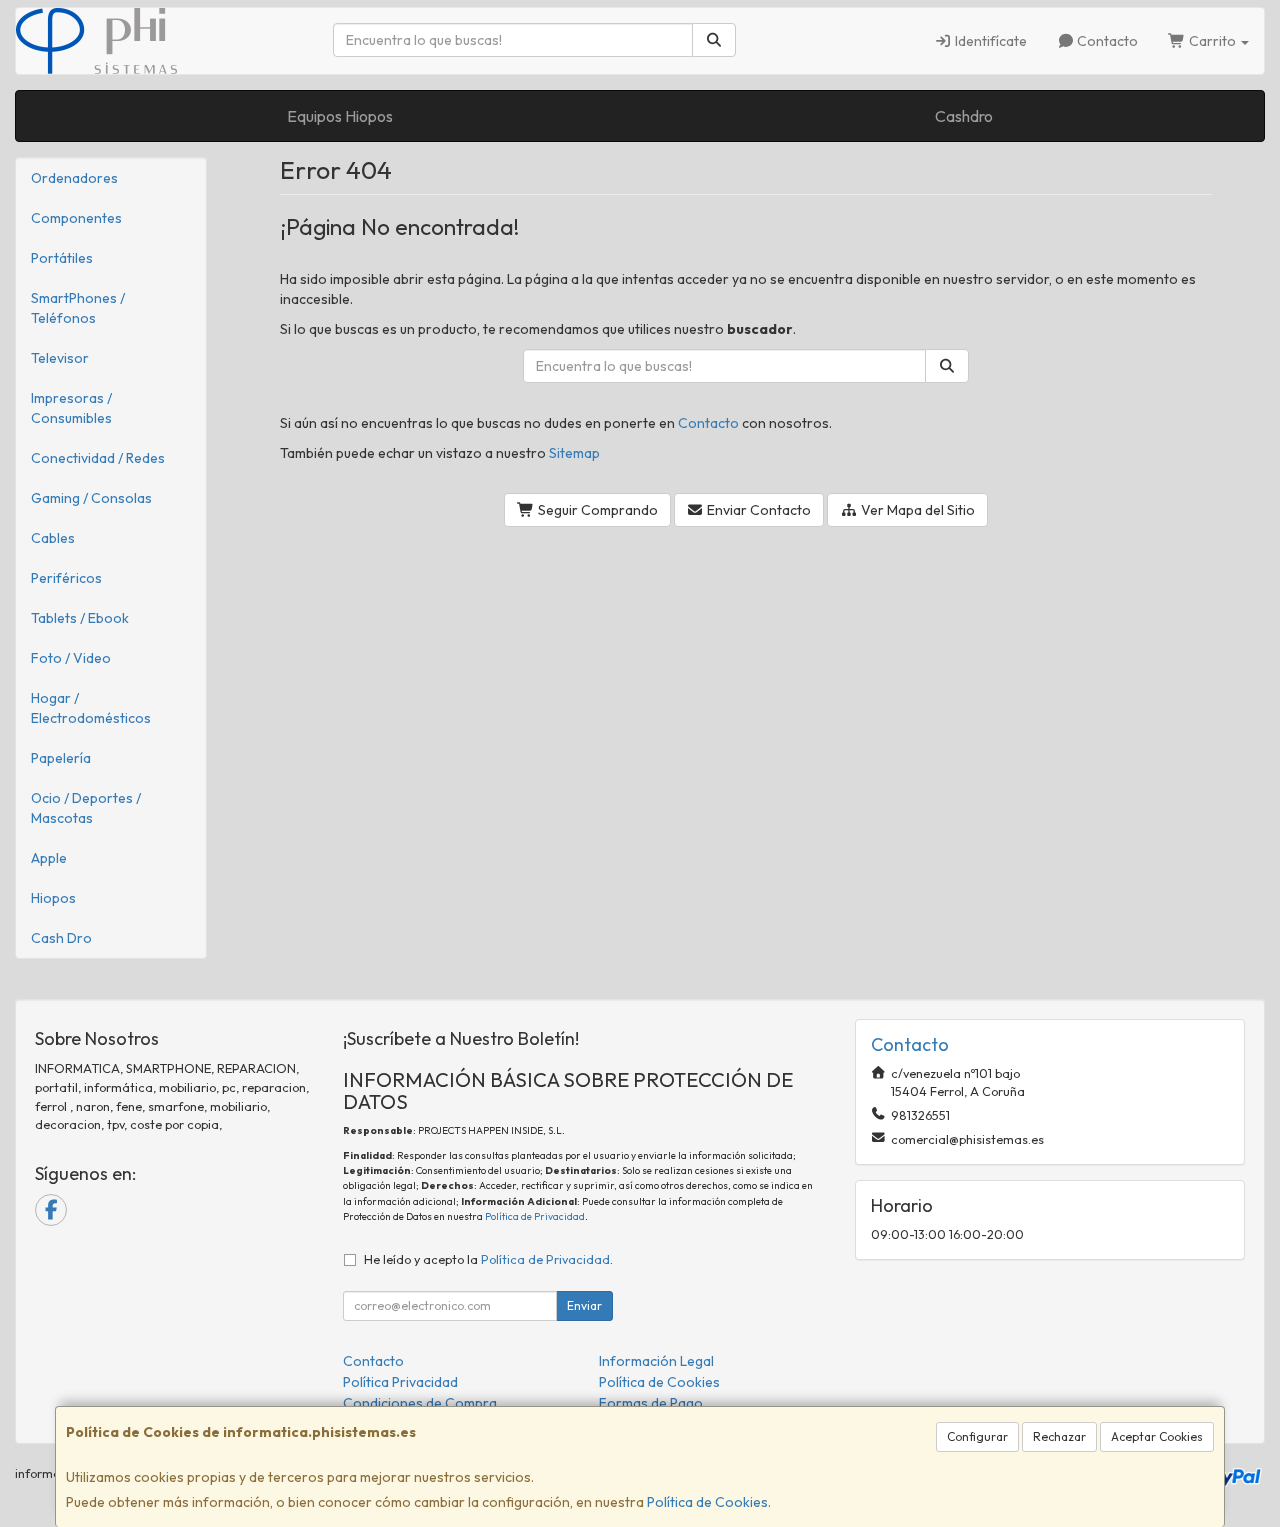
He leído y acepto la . (488, 1259)
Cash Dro (61, 938)
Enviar (584, 1305)
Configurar (977, 1436)
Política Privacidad (400, 1382)
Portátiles (62, 258)
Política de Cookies (707, 1502)
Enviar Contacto (757, 510)
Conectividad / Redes (98, 458)
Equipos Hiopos (340, 116)
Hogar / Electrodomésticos (91, 708)
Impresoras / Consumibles (71, 408)
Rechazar (1059, 1436)
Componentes (76, 218)
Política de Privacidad (535, 1216)
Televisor (60, 358)
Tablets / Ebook (80, 618)
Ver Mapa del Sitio (916, 510)
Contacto (1106, 41)
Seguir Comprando (596, 510)
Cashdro (964, 116)
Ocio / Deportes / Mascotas (86, 808)
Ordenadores (74, 178)
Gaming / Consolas (91, 498)
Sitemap (574, 453)
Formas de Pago (651, 1403)
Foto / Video (71, 658)
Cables (53, 538)
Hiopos (53, 898)
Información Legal (656, 1361)
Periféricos (66, 578)
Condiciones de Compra (420, 1403)
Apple (49, 858)
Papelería (61, 758)
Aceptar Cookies (1157, 1436)
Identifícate (989, 41)
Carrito (1212, 41)
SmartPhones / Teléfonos (78, 308)
